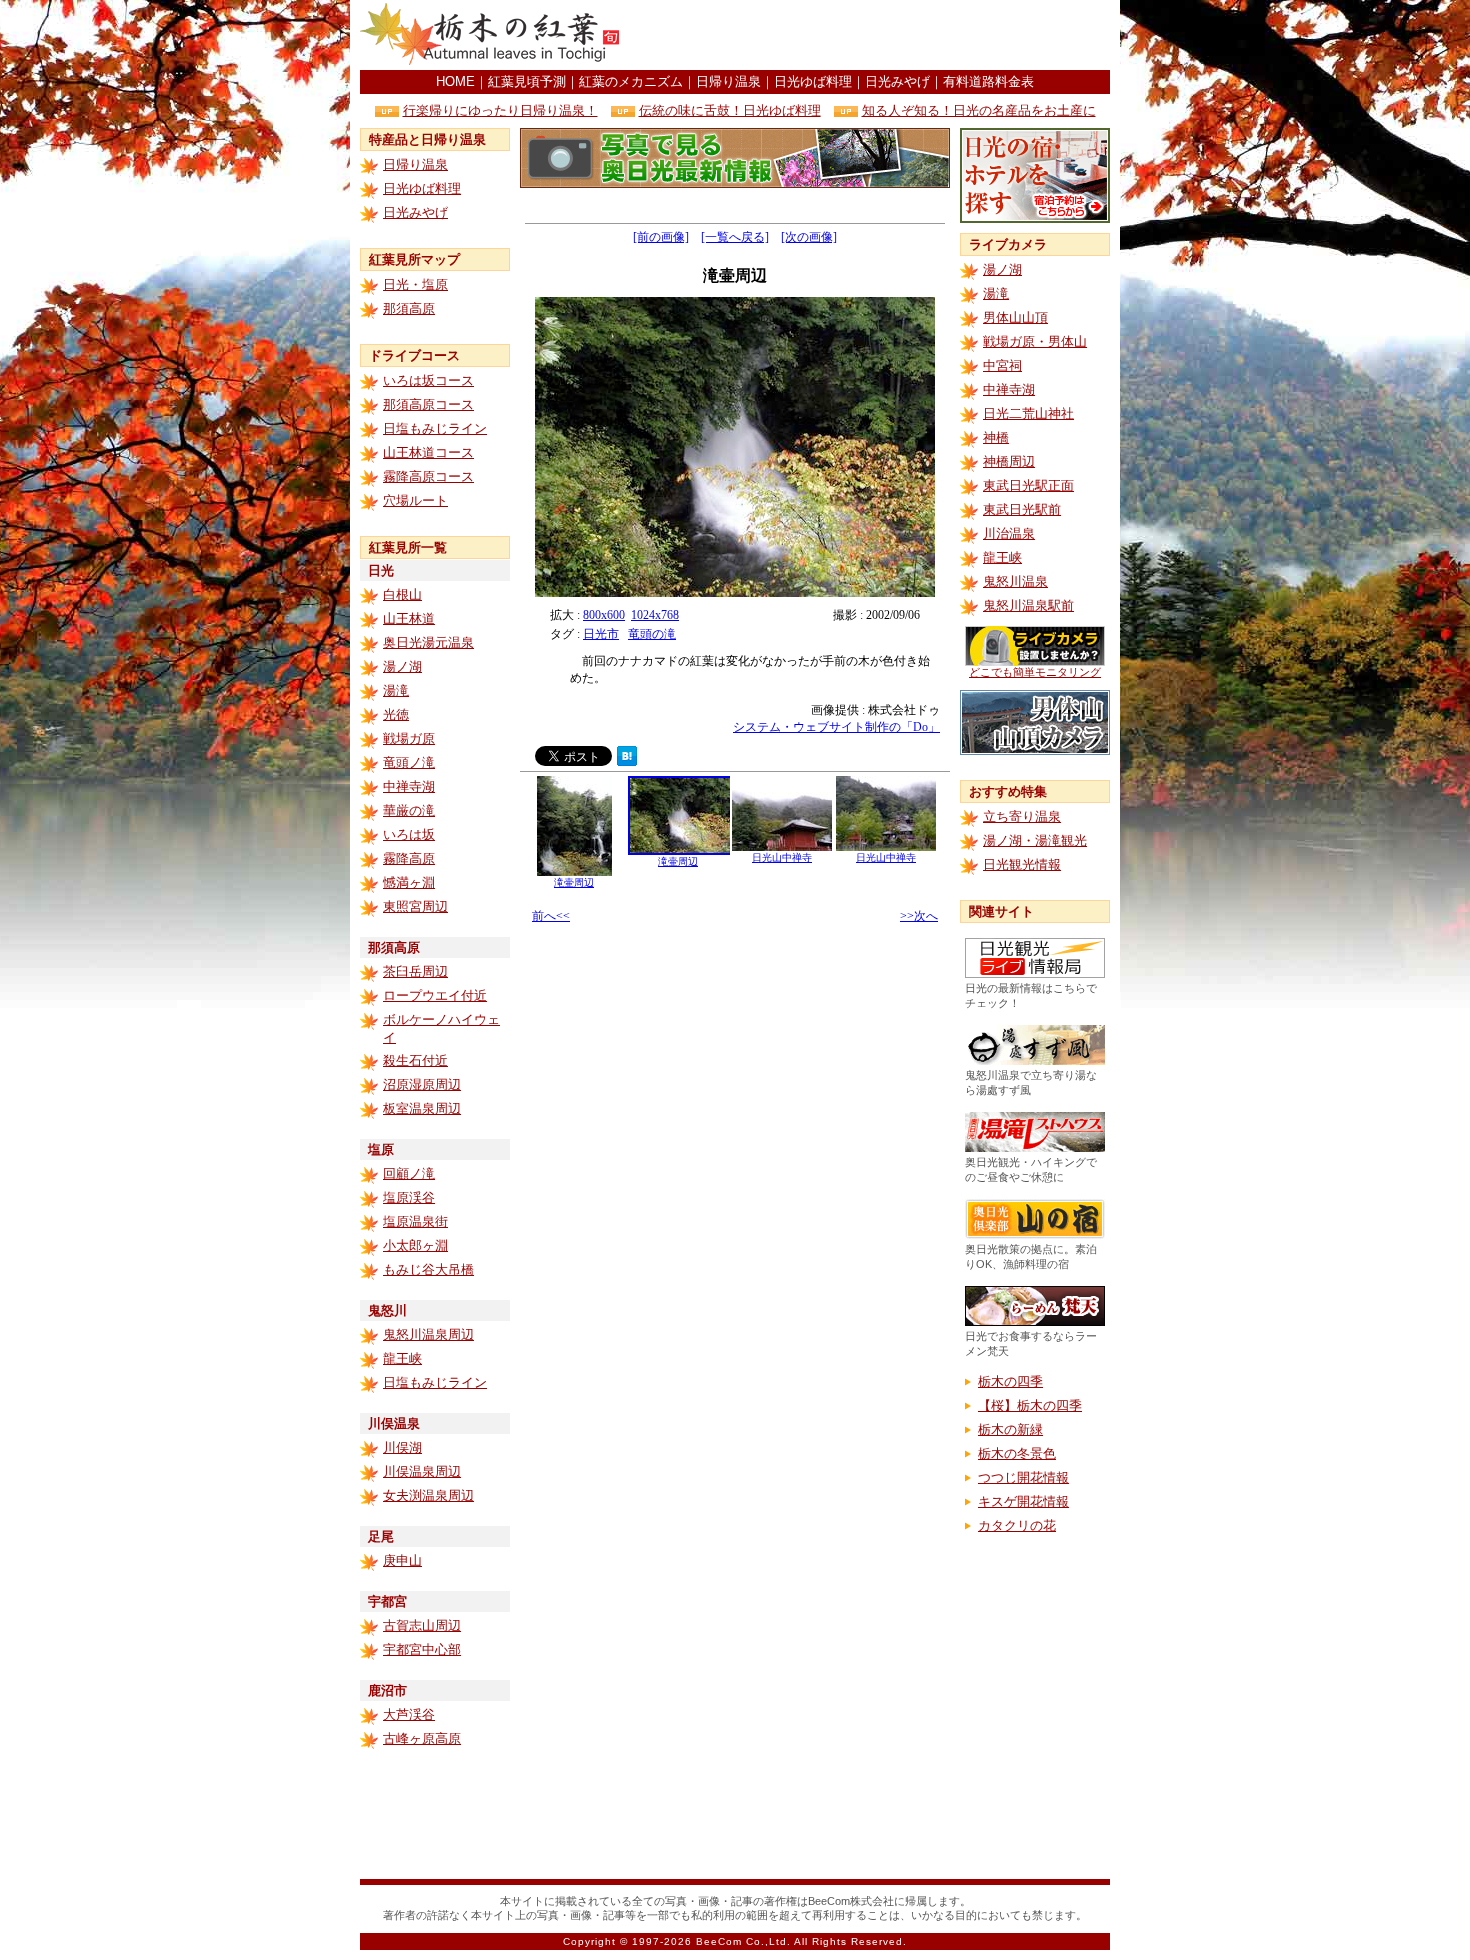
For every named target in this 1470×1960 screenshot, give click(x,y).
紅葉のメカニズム (631, 81)
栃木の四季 (1010, 1381)
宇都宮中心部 (422, 1649)
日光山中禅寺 (782, 857)
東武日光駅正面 (1028, 485)
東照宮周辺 (415, 906)
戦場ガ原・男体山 (1035, 341)
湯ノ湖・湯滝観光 (1035, 840)
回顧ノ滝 (409, 1173)
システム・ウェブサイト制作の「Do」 (836, 727)
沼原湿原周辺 (422, 1084)
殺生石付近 (415, 1060)
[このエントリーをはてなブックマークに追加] (627, 760)
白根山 (402, 594)
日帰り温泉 (728, 81)
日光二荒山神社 (1028, 413)
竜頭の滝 (652, 634)
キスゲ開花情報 (1023, 1501)
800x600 (604, 615)
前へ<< (551, 916)
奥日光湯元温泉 (428, 642)
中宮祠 (1002, 365)
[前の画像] (661, 237)
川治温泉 (1009, 533)
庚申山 (402, 1560)
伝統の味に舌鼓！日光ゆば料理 (730, 110)
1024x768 (655, 615)
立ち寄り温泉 (1022, 816)
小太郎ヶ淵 (415, 1245)
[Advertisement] (876, 35)
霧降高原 (409, 858)
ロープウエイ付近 (435, 995)
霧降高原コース (428, 476)
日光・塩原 (415, 284)
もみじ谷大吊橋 (428, 1269)
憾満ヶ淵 (409, 882)
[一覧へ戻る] (735, 237)
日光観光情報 (1022, 864)
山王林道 (409, 618)
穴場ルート (415, 500)
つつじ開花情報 (1023, 1477)
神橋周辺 (1009, 461)
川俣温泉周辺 (422, 1471)
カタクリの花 (1017, 1525)
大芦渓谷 (409, 1714)
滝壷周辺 (574, 882)
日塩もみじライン (435, 428)
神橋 (996, 437)
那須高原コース (428, 404)
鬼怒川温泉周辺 (428, 1334)
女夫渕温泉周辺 (428, 1495)
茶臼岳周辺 (415, 971)
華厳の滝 (409, 810)
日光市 (601, 634)
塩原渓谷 (409, 1197)
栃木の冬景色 (1017, 1453)
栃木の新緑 (1010, 1429)
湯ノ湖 (402, 666)
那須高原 (409, 308)
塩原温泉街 (415, 1221)
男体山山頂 (1015, 317)
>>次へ (919, 916)
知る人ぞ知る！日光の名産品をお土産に (979, 110)
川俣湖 (402, 1447)
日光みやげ (897, 81)
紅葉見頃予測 (527, 81)
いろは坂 (409, 834)
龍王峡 (402, 1358)
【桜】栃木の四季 (1030, 1405)
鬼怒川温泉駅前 (1028, 605)
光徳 (396, 714)
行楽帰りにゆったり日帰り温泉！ (500, 110)
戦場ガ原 (409, 738)
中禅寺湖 (409, 786)
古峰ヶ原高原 (422, 1738)
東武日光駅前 (1022, 509)
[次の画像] (809, 237)
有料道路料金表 (988, 81)
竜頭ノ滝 (409, 762)
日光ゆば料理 (813, 81)
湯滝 (396, 690)
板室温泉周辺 (422, 1108)
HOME (455, 81)
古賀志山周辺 (422, 1625)
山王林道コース (428, 452)
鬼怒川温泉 (1015, 581)
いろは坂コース (428, 380)
